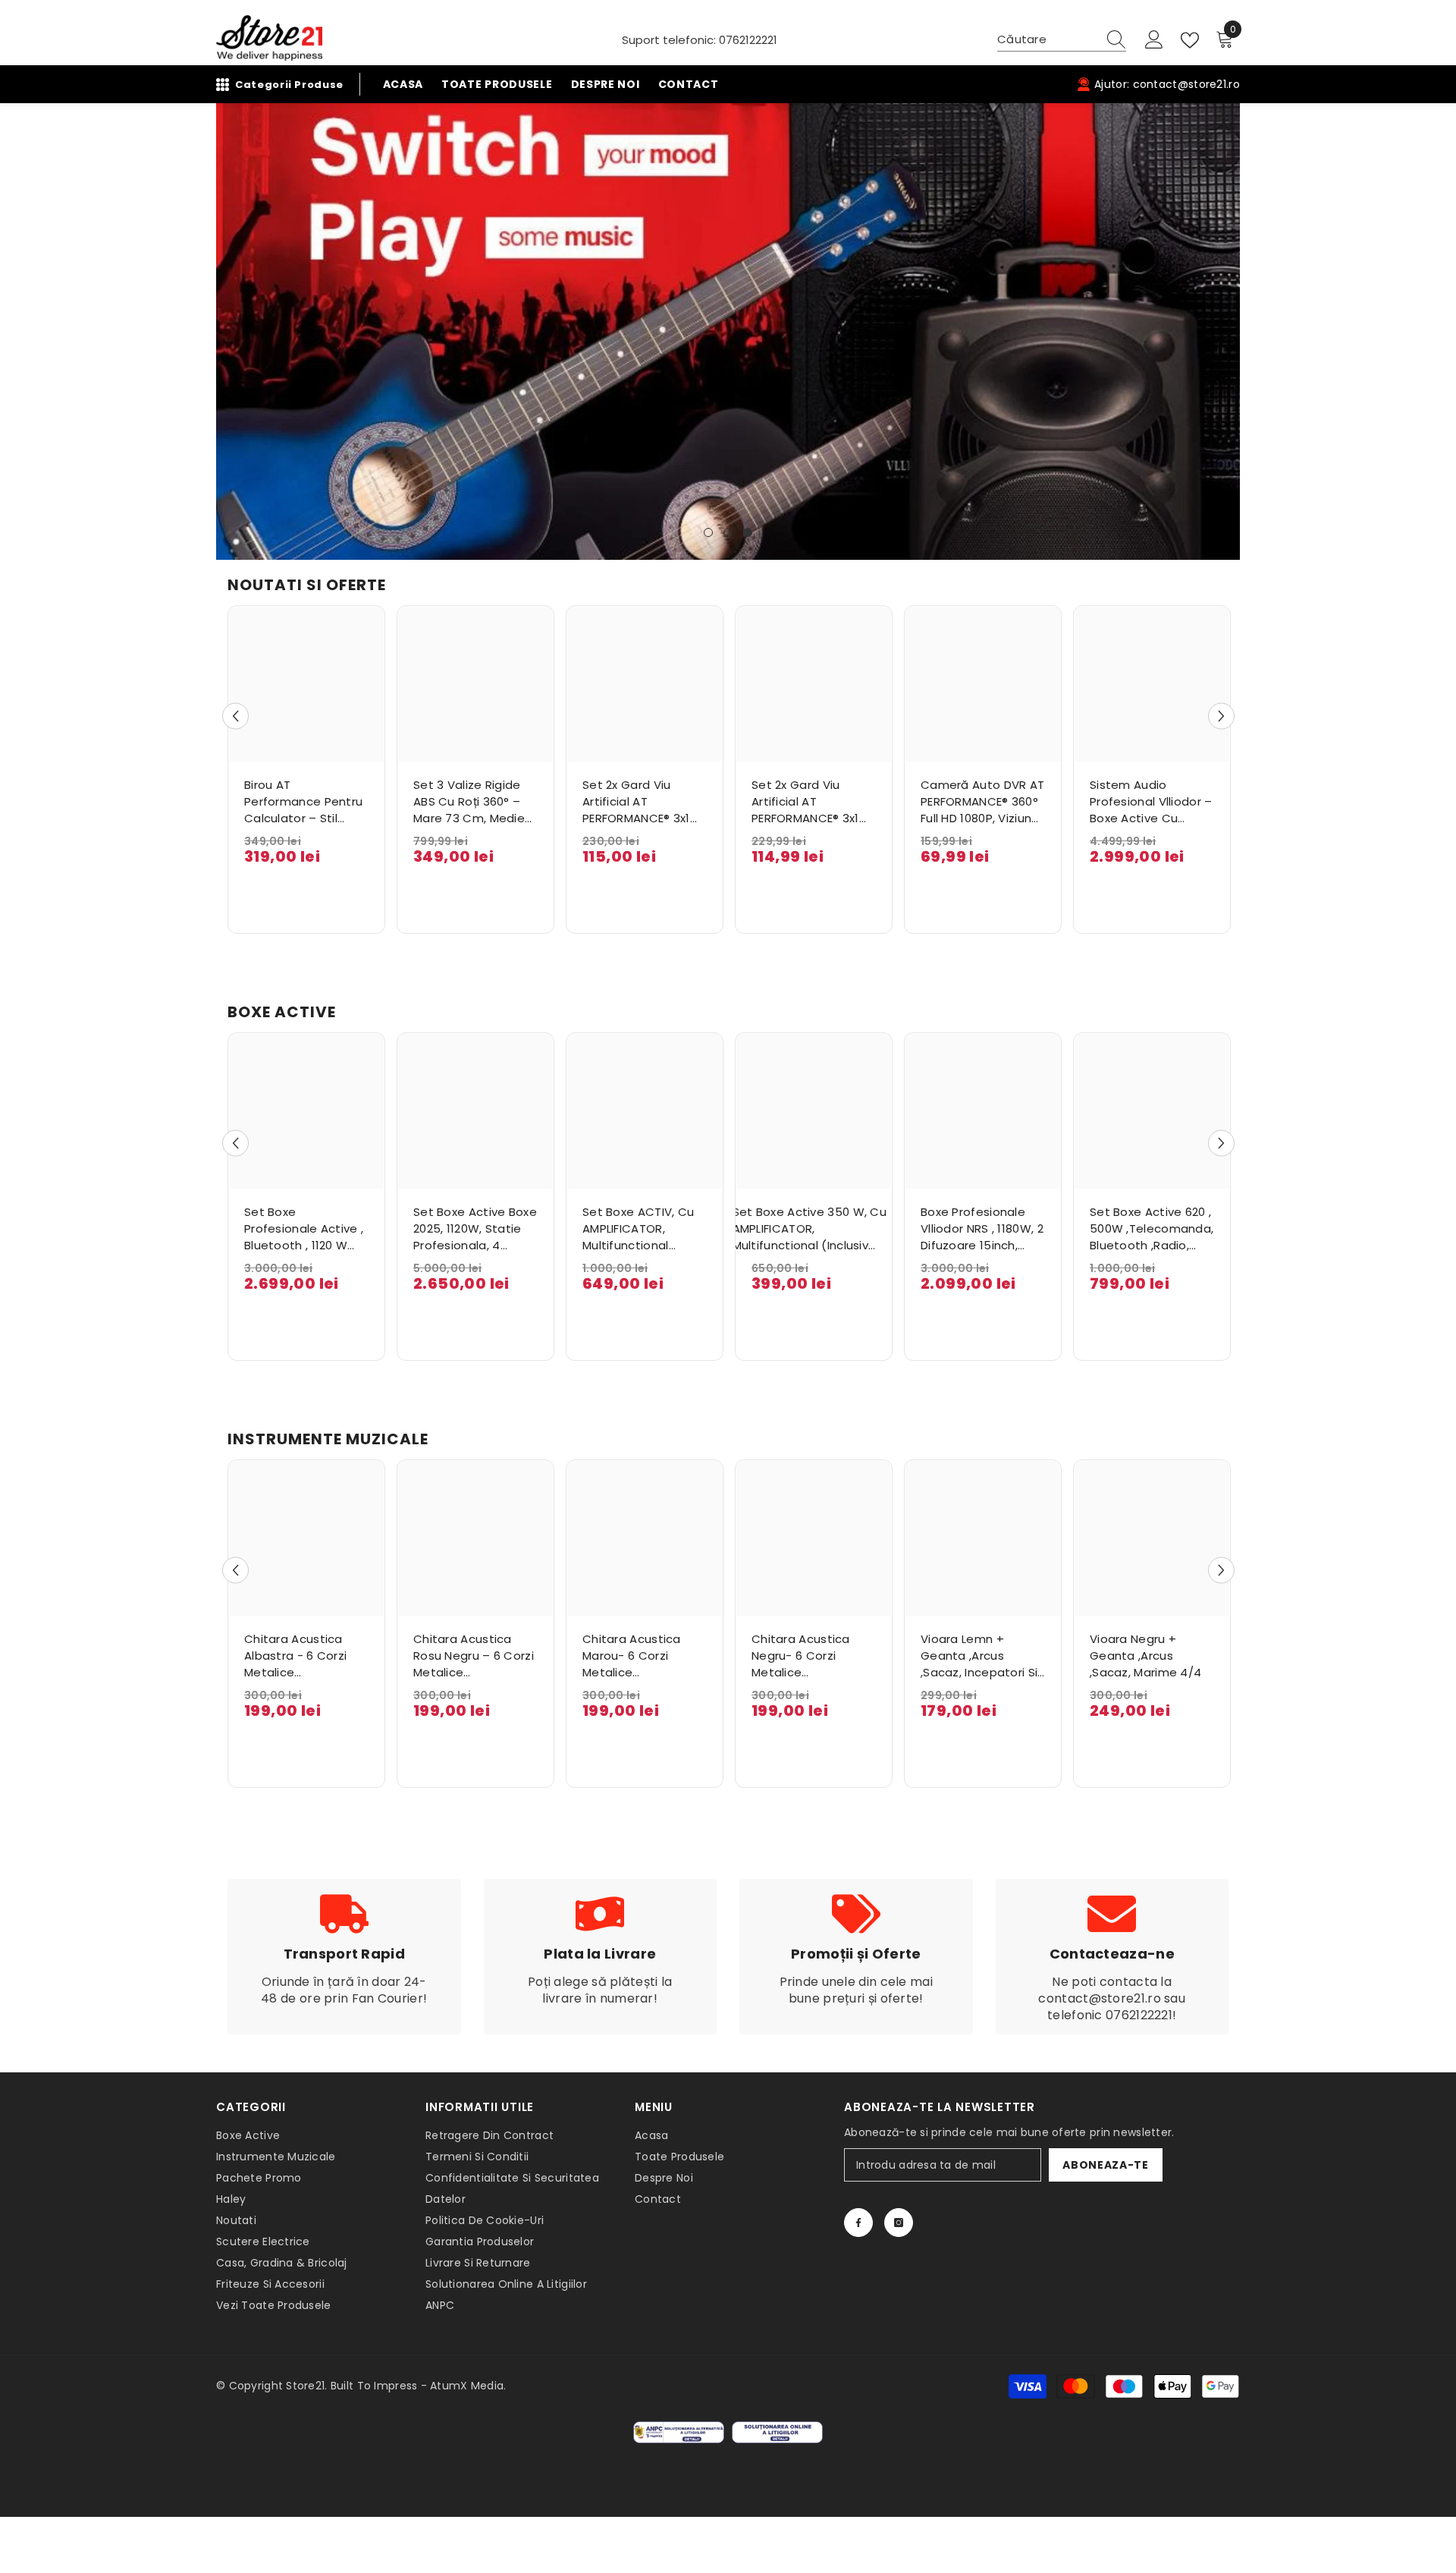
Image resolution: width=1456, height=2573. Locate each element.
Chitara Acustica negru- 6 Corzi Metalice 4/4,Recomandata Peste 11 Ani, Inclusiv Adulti (808, 1656)
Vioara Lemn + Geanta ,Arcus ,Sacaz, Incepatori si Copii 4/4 (979, 1656)
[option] (728, 331)
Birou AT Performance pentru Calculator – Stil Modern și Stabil (303, 802)
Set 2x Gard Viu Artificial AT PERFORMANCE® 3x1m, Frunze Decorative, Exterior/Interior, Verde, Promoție (643, 802)
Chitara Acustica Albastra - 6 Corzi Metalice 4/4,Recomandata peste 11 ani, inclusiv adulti (301, 1656)
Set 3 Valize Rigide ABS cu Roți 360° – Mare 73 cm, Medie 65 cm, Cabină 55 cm (469, 802)
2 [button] (728, 533)
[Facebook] (858, 2223)
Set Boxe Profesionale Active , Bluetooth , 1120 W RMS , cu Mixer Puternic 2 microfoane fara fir (304, 1229)
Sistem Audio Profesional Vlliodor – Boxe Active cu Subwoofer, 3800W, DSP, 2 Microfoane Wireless (1151, 802)
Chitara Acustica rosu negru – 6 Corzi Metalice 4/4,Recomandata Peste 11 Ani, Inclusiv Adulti (474, 1656)
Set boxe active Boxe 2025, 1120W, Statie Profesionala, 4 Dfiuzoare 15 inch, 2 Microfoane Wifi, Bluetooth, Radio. (475, 1229)
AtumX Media (467, 2386)
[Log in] (1154, 40)
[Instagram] (899, 2223)
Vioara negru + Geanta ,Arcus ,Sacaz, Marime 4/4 (1145, 1656)
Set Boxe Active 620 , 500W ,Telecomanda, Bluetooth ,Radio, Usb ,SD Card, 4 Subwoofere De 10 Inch (1152, 1229)
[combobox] (1047, 39)
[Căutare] (1062, 40)
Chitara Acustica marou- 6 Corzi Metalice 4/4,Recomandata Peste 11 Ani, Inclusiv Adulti (639, 1656)
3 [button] (748, 533)
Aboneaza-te (1106, 2165)
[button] (229, 331)
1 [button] (708, 533)
